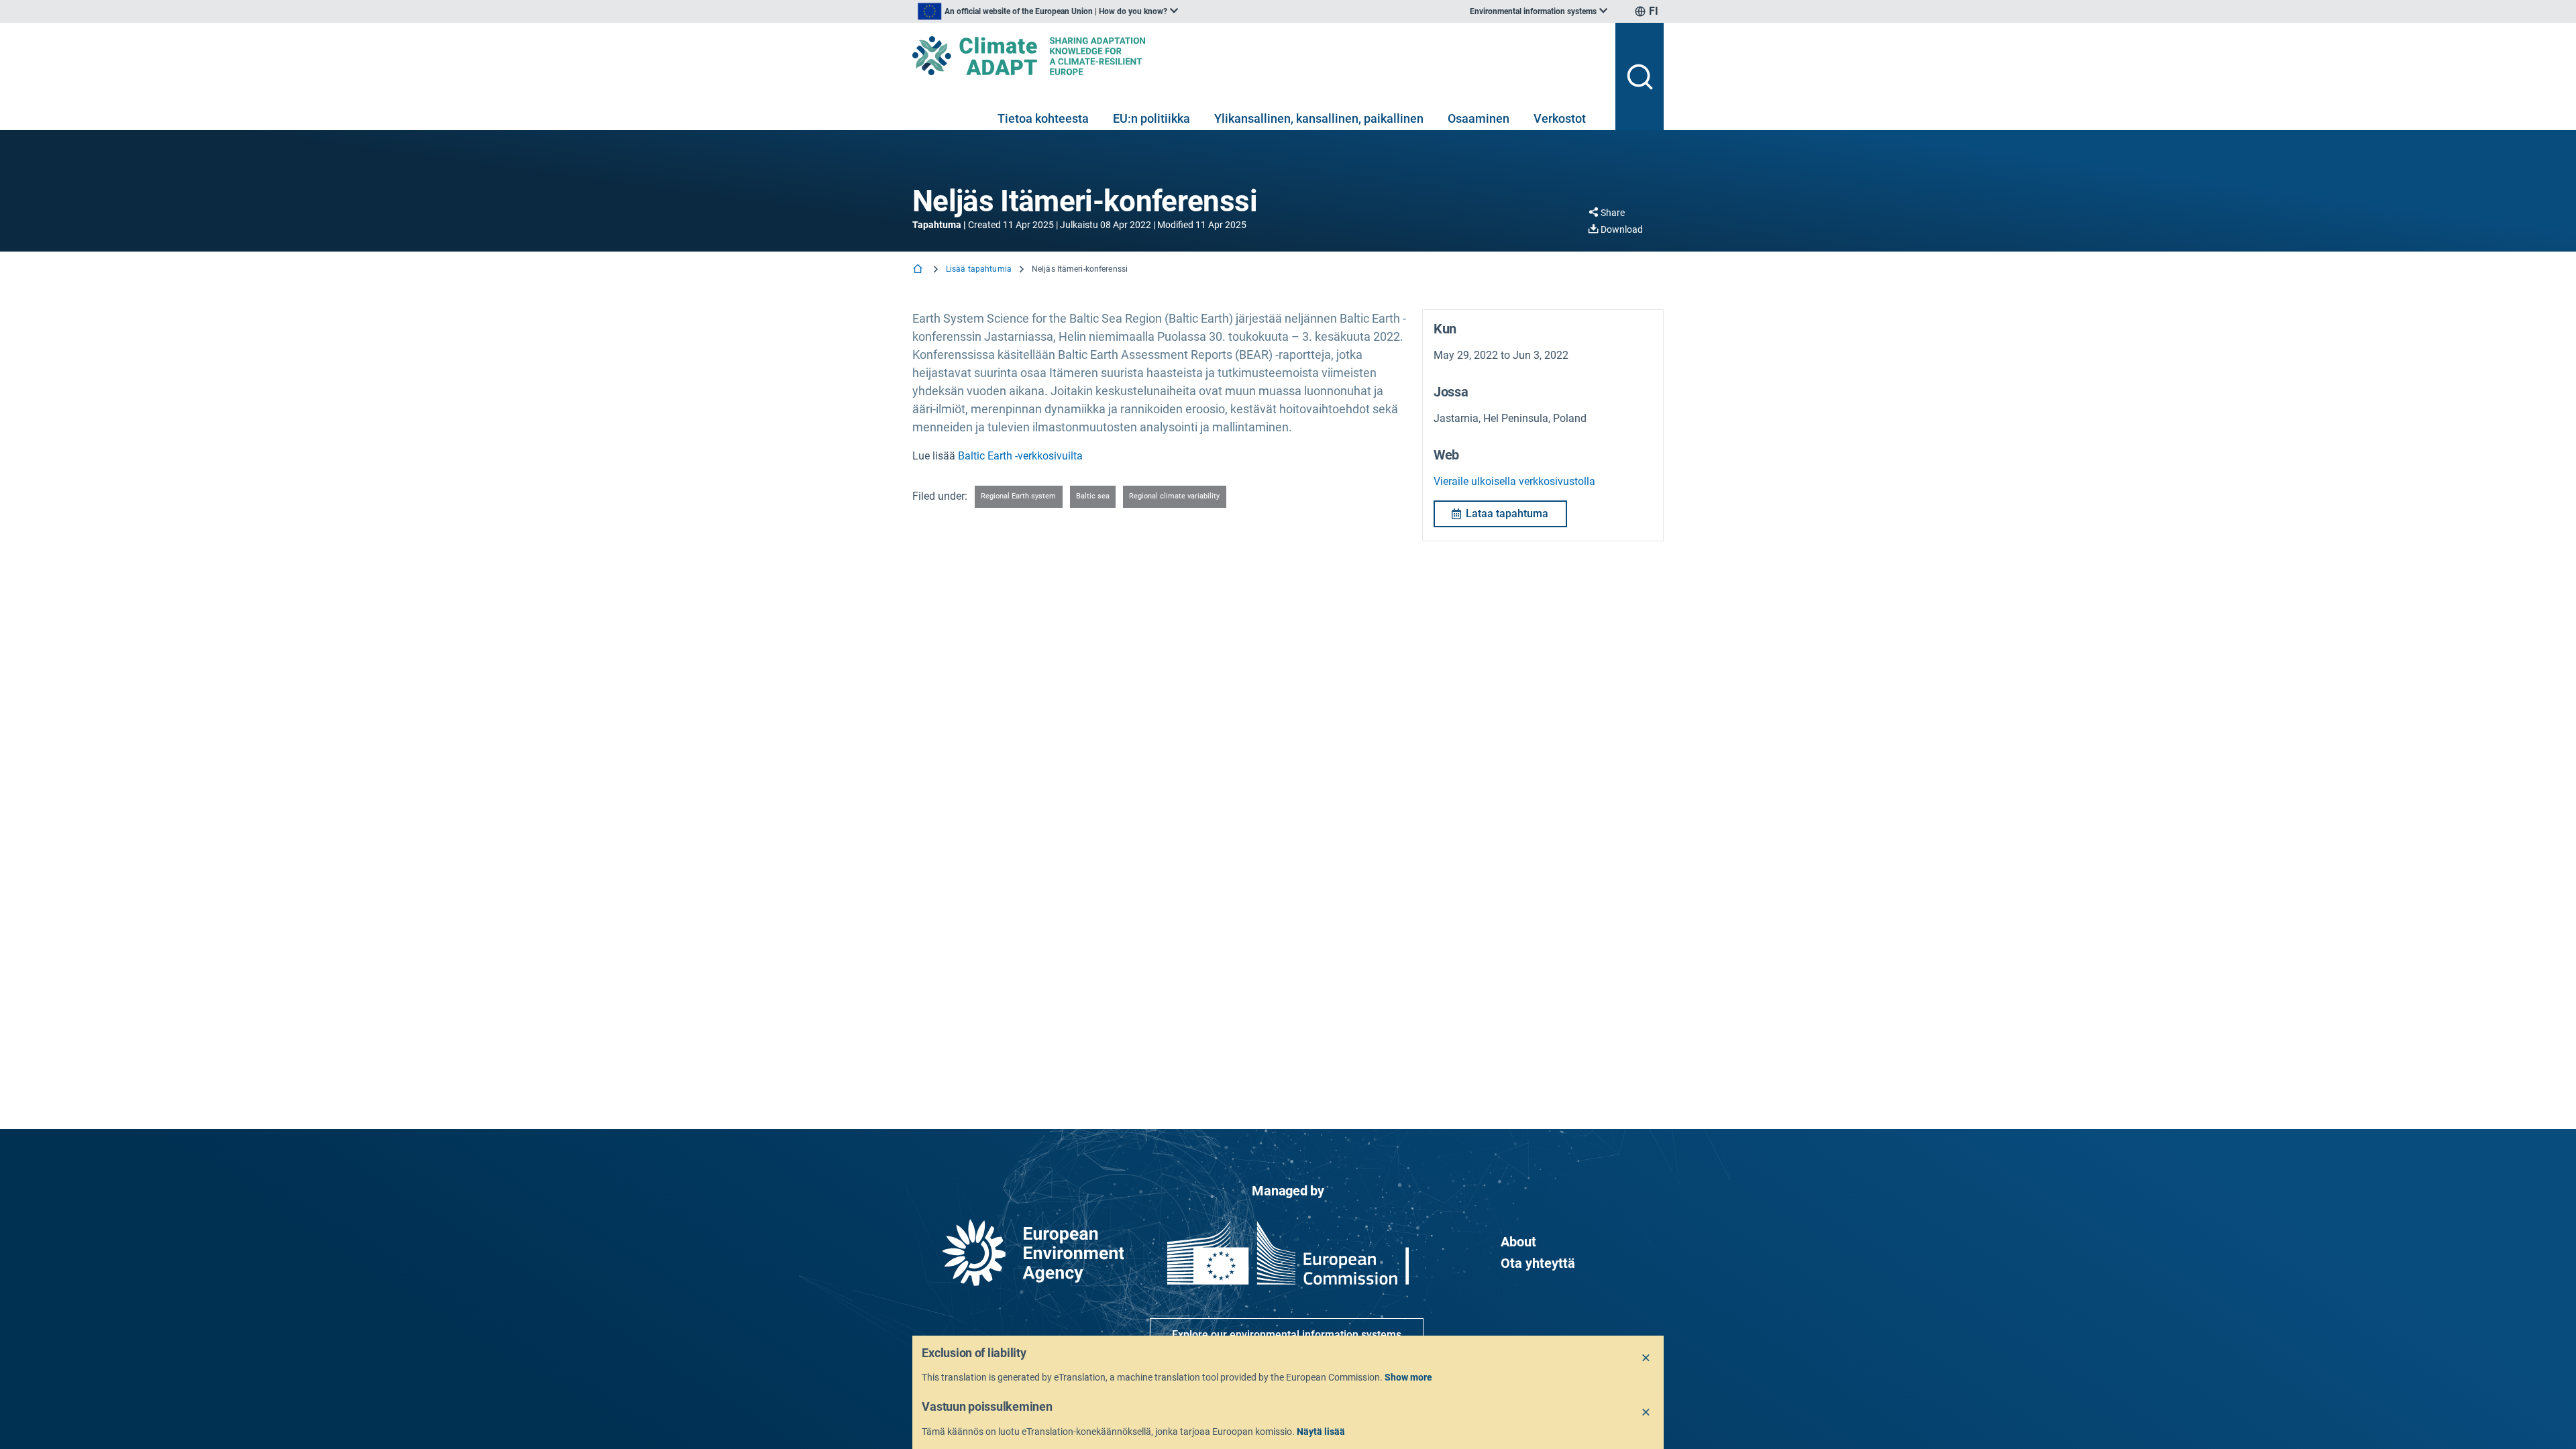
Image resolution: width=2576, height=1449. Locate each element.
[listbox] (1048, 11)
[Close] (1646, 1358)
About (1518, 1242)
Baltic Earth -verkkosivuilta (1022, 456)
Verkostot (1560, 118)
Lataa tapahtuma (1507, 514)
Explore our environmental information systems (1287, 1335)
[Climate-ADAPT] (1258, 56)
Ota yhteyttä (1538, 1263)
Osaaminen (1479, 118)
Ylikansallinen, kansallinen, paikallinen (1319, 118)
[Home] (919, 270)
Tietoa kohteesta (1043, 118)
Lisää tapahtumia (979, 269)
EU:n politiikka (1151, 118)
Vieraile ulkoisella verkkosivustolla (1514, 481)
